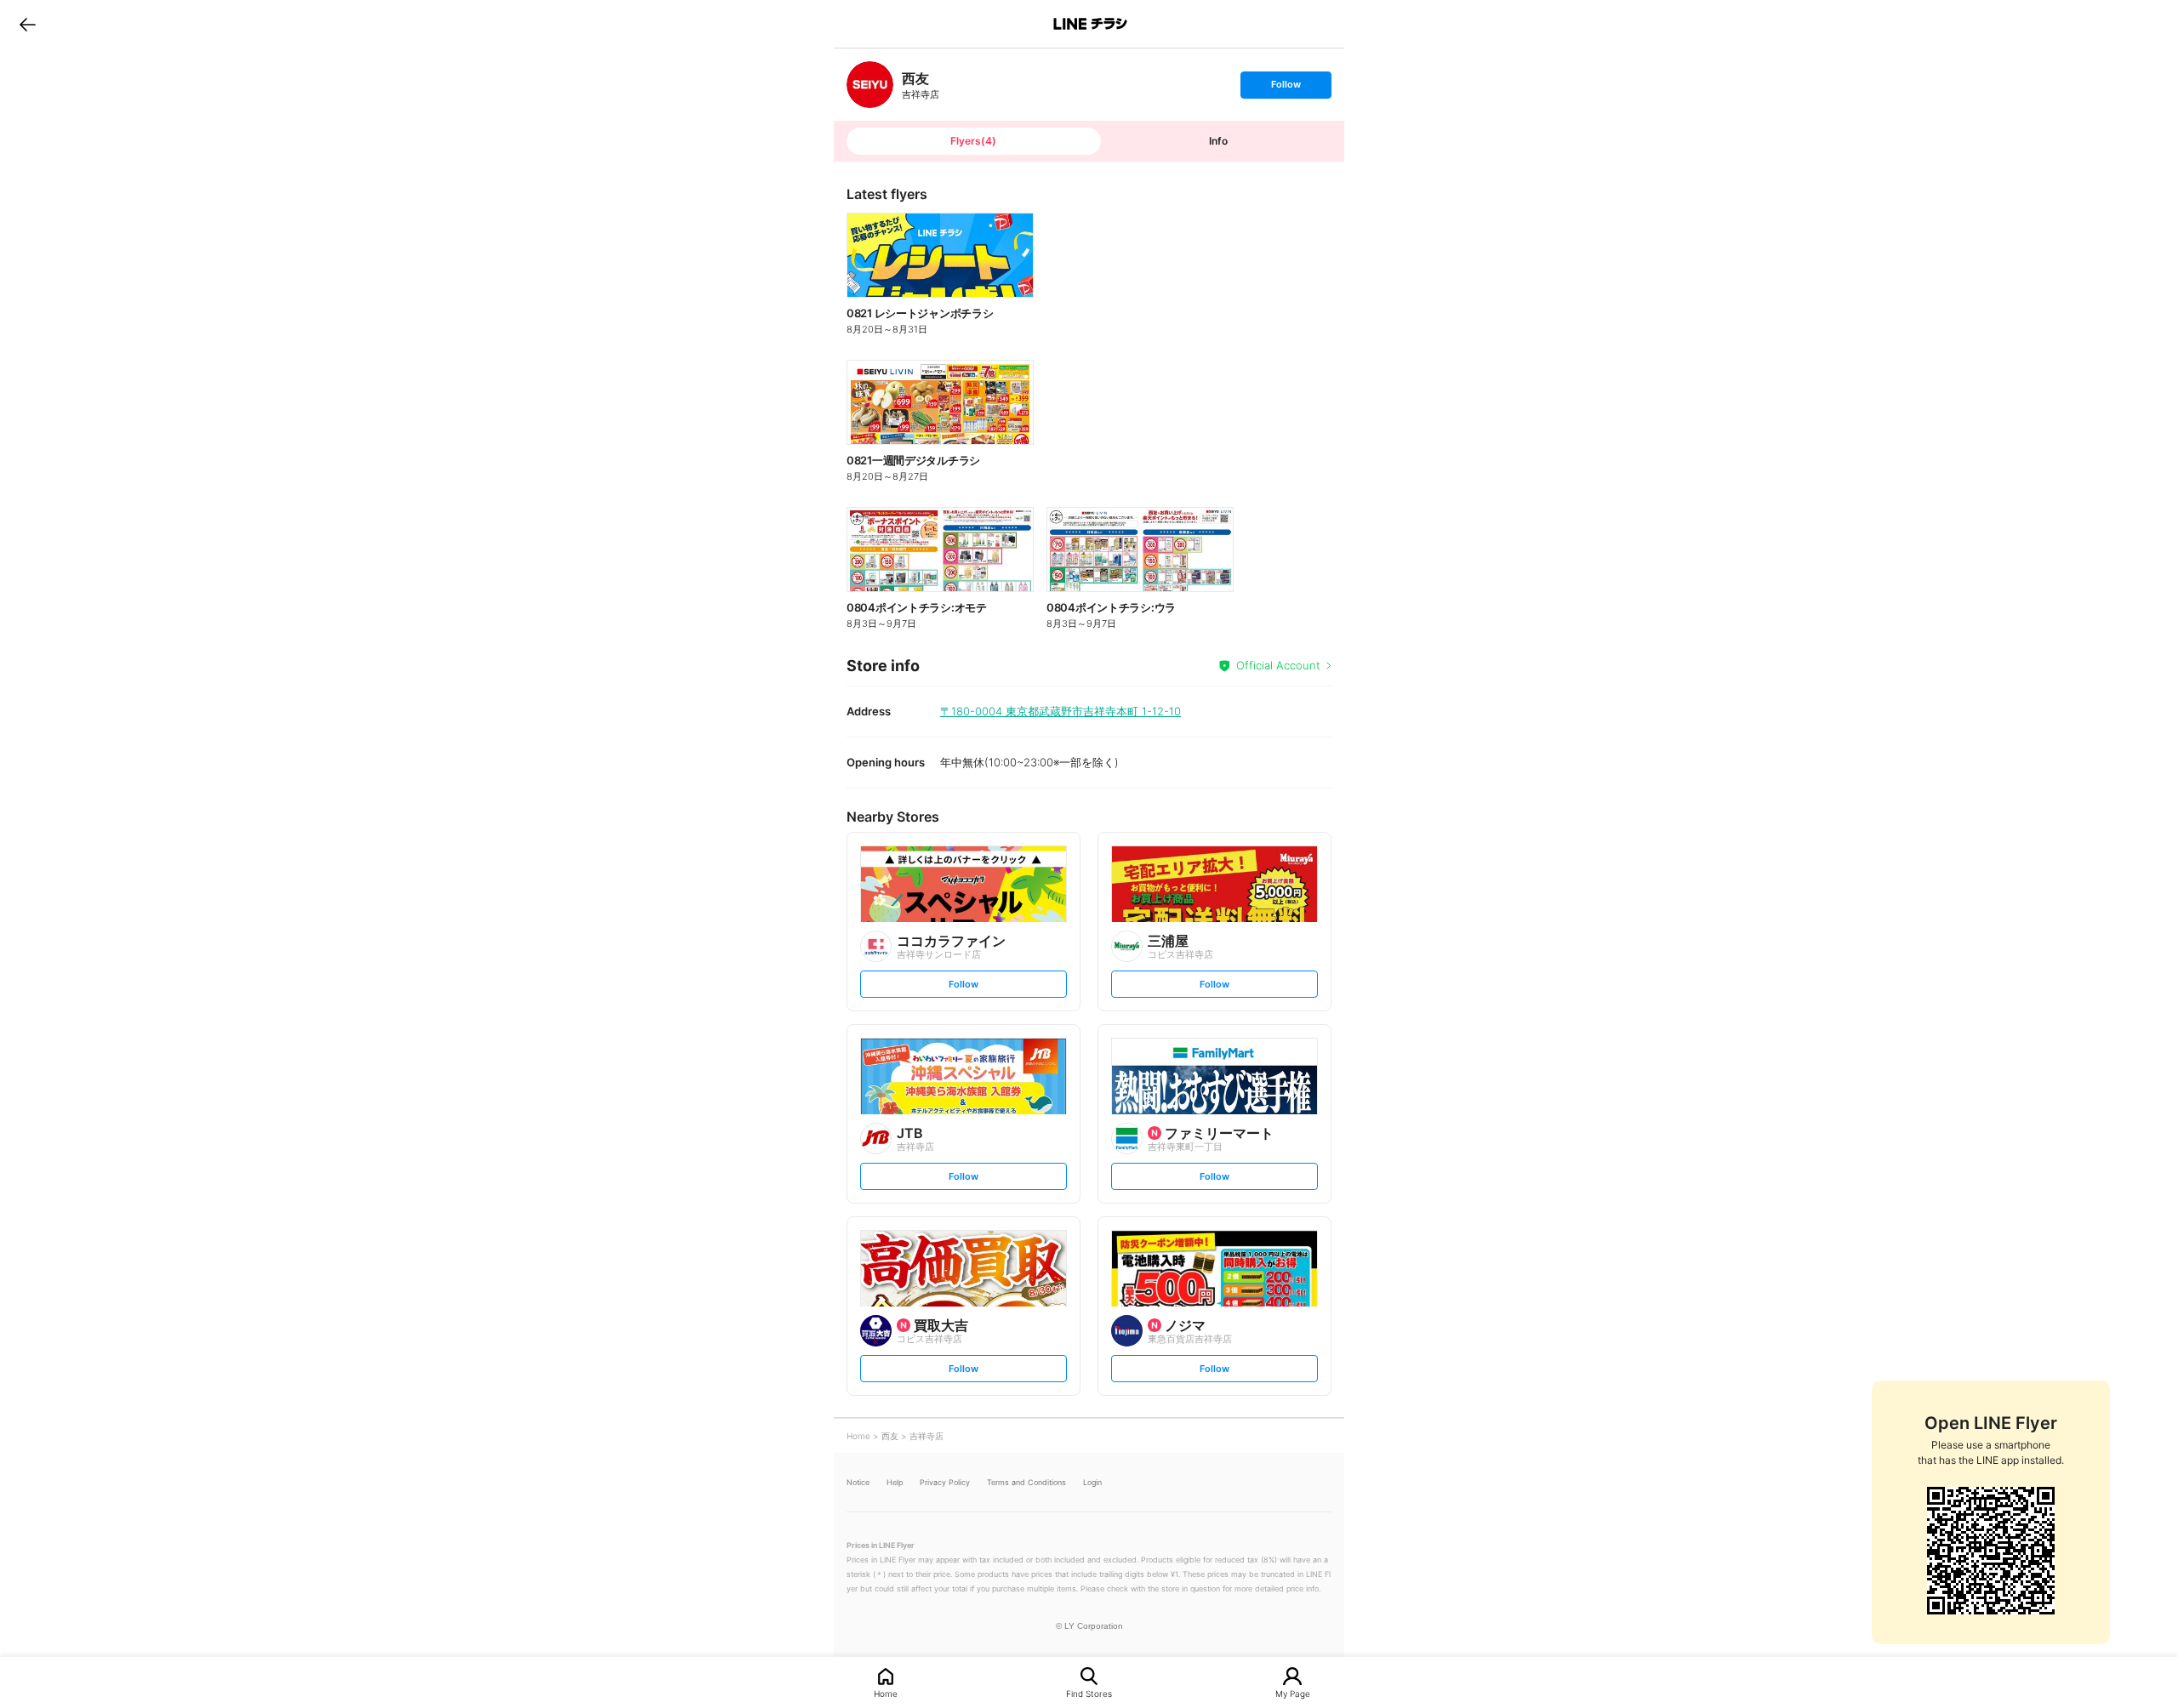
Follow (1286, 88)
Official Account (1278, 665)
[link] (870, 85)
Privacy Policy (945, 1482)
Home (886, 1693)
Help (895, 1482)
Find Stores (1089, 1693)
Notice (858, 1482)
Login (1092, 1482)
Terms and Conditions (1026, 1482)
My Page (1293, 1693)
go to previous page (28, 24)
